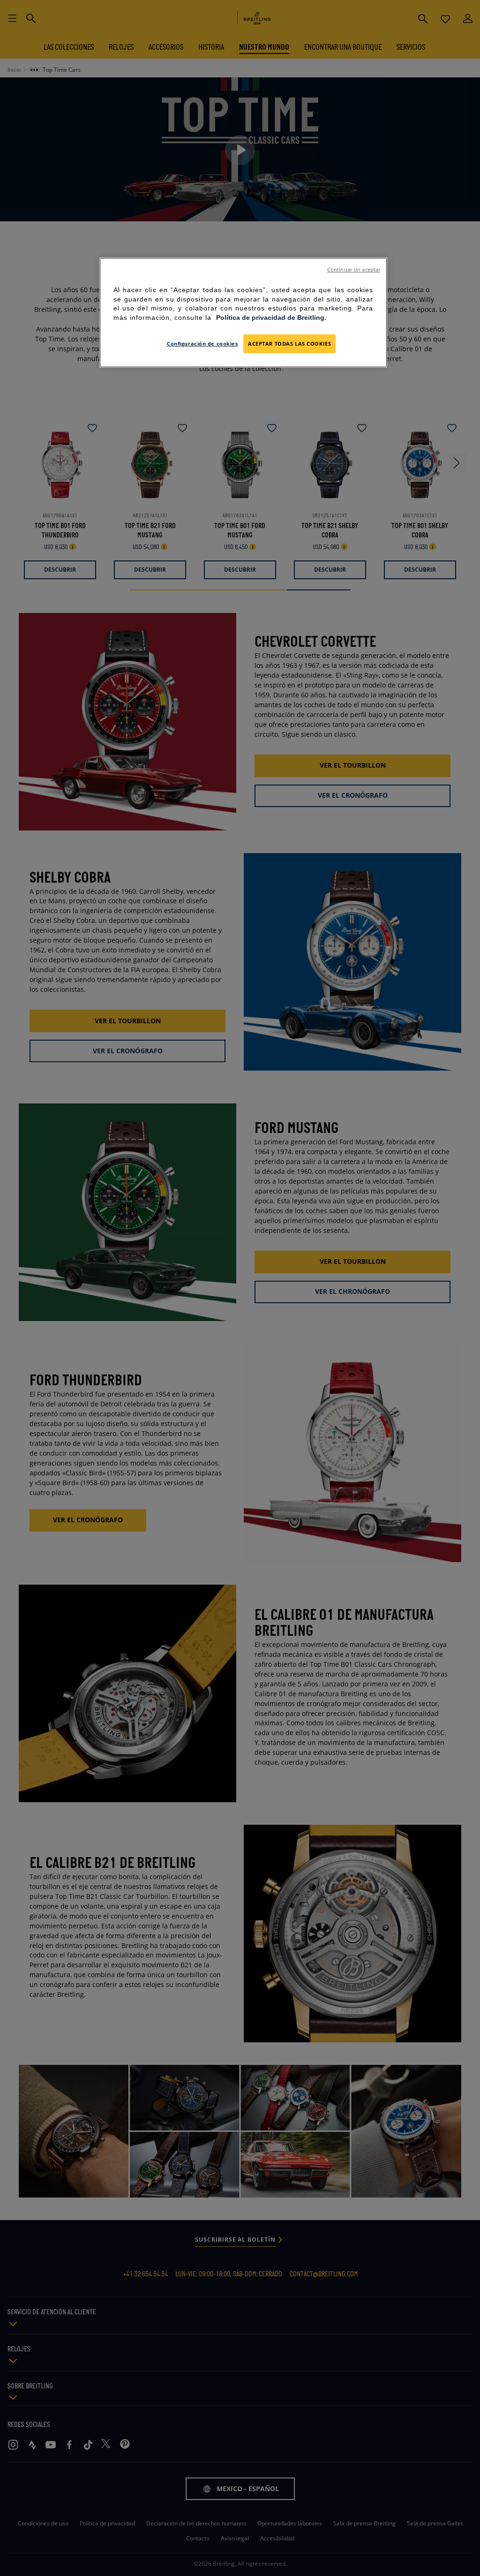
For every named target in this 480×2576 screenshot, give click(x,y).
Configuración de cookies (202, 344)
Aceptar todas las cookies (289, 344)
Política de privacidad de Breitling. (271, 317)
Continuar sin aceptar (354, 270)
